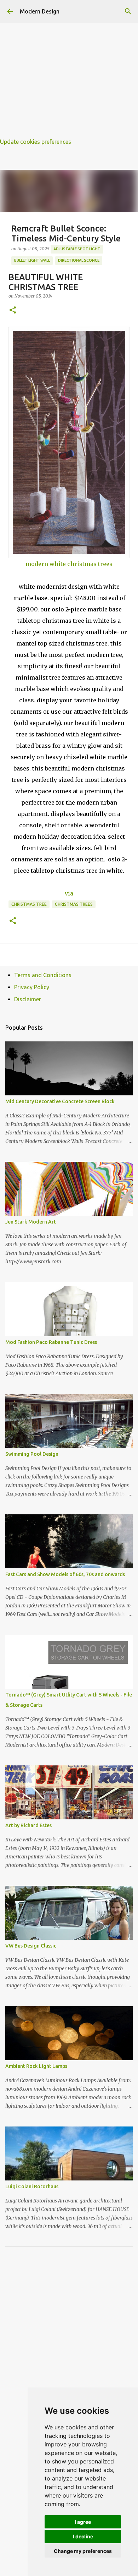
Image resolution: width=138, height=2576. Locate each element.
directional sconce (79, 260)
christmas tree (29, 904)
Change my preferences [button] (83, 2551)
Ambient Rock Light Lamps (36, 2066)
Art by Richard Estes (28, 1825)
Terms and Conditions (43, 975)
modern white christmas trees (69, 564)
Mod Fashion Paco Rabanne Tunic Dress (51, 1342)
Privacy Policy (32, 987)
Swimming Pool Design (32, 1454)
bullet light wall (32, 260)
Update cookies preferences (36, 142)
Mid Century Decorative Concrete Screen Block (60, 1101)
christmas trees (74, 904)
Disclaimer (28, 999)
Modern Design (40, 11)
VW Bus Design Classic (31, 1946)
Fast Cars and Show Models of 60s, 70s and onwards (65, 1574)
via (69, 893)
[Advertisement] (69, 69)
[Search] (128, 11)
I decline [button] (83, 2536)
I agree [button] (83, 2522)
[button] (13, 311)
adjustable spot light (77, 249)
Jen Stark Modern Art (31, 1222)
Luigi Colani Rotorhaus (32, 2186)
